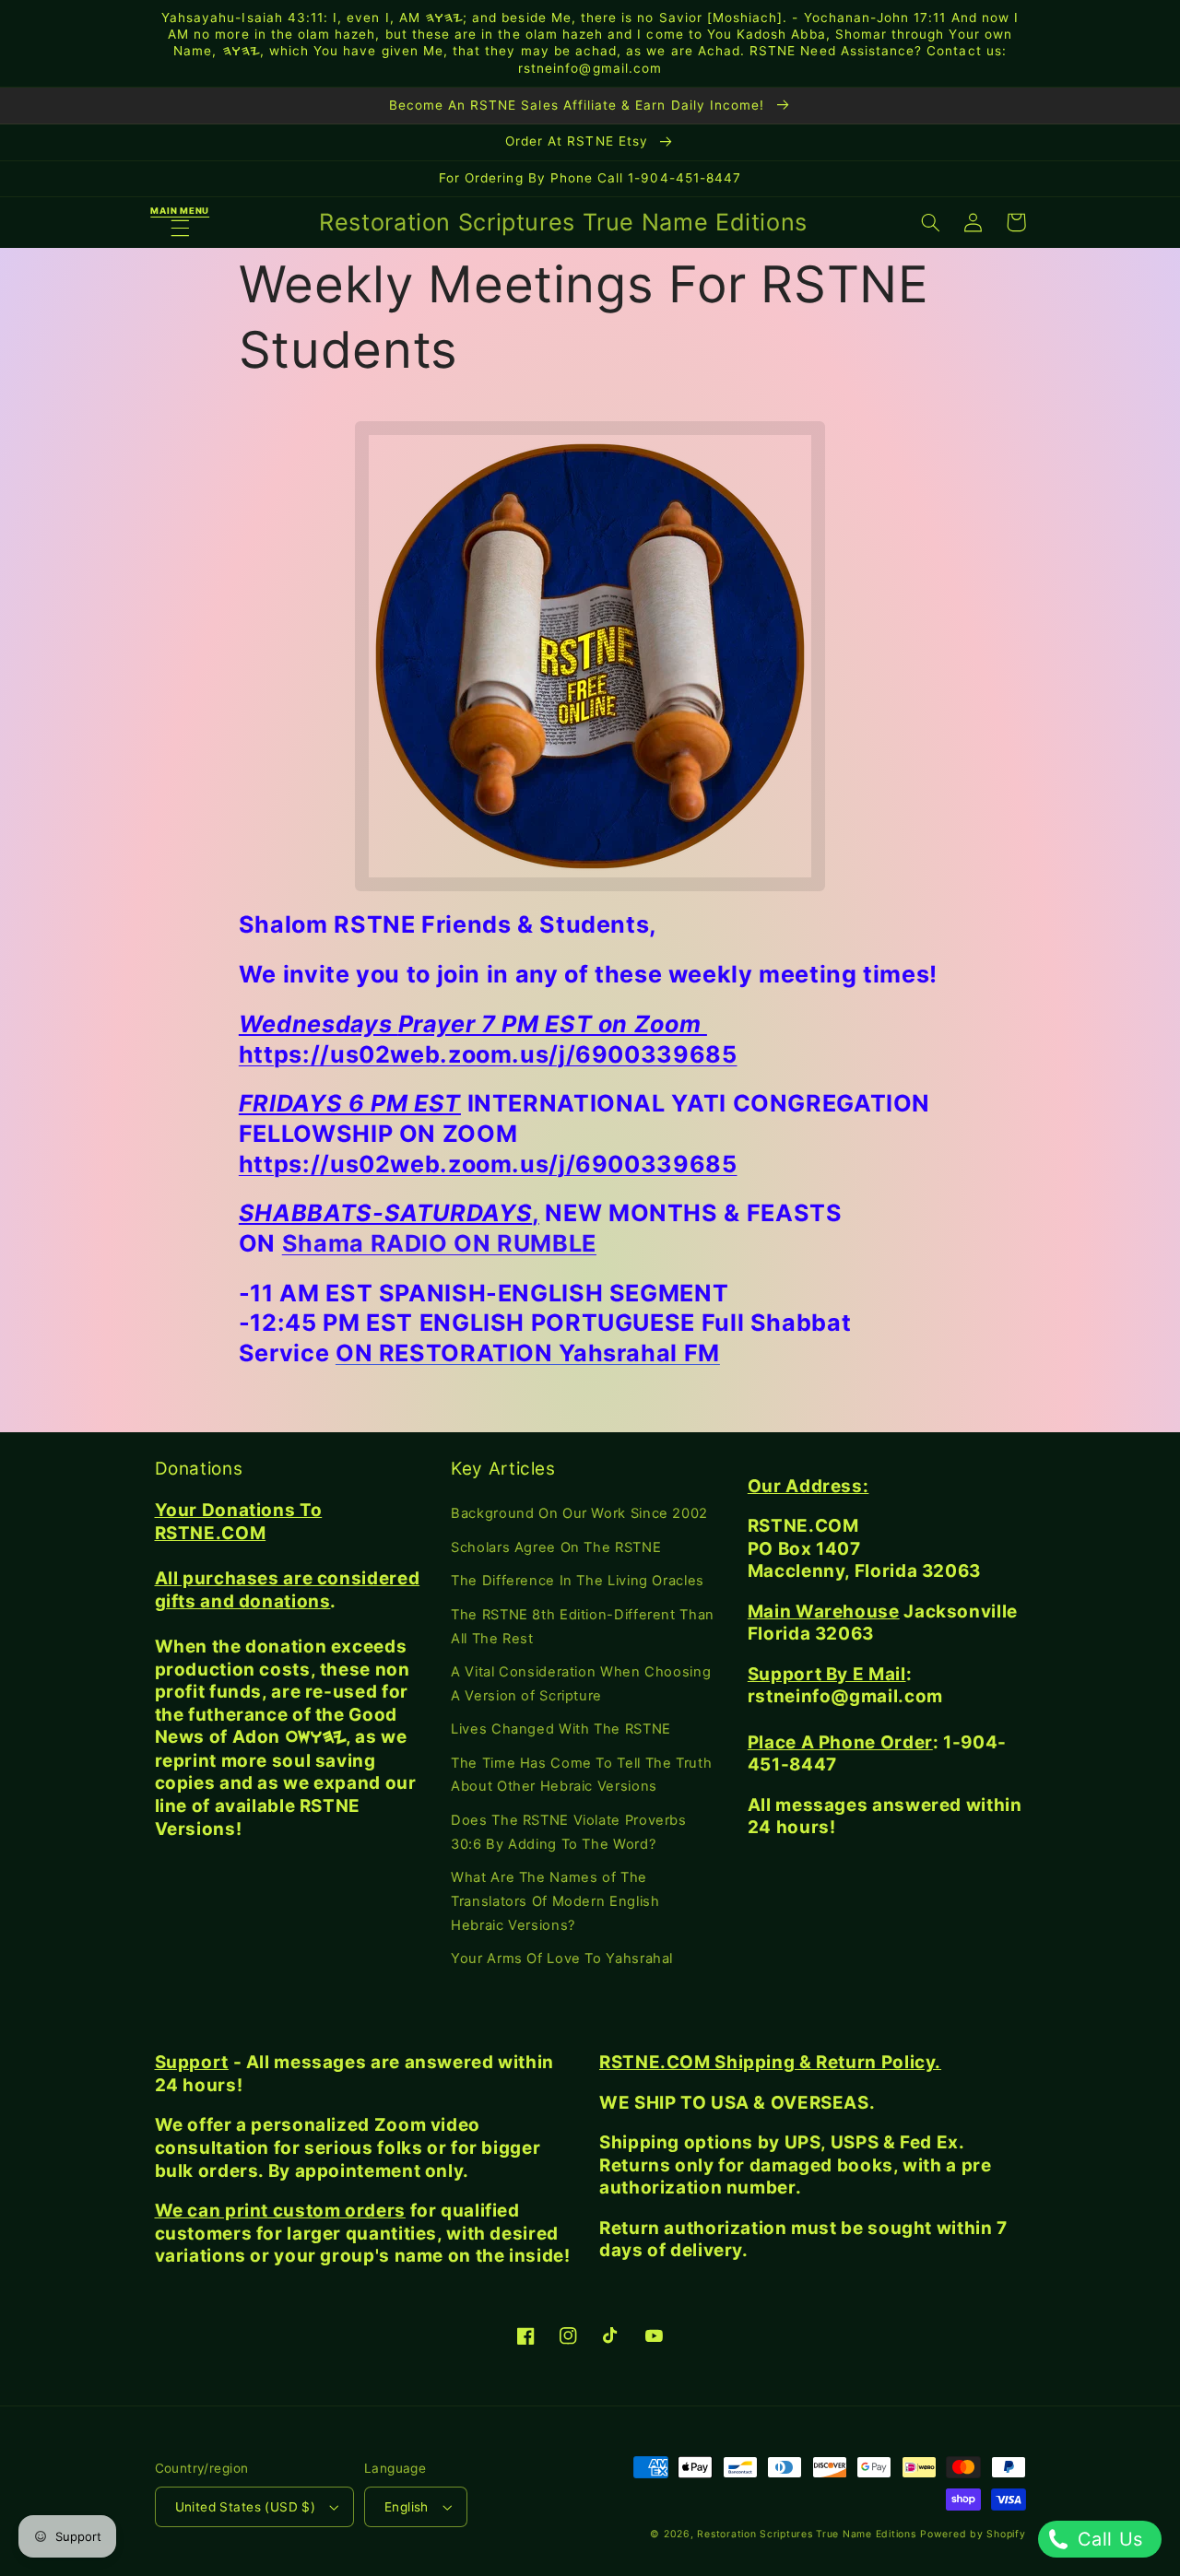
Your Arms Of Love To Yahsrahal (562, 1958)
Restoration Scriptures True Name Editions (806, 2534)
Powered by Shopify (973, 2534)
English (407, 2507)
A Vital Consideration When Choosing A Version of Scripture (581, 1684)
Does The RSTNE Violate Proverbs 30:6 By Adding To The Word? (569, 1832)
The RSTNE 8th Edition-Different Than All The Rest (583, 1627)
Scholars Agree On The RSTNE (556, 1547)
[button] (180, 223)
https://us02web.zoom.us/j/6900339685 (488, 1054)
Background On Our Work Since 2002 (579, 1513)
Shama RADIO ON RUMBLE (439, 1243)
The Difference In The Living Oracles (578, 1581)
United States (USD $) (246, 2507)
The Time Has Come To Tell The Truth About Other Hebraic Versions (581, 1775)
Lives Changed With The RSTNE (561, 1729)
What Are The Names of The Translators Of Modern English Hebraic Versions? (555, 1901)
